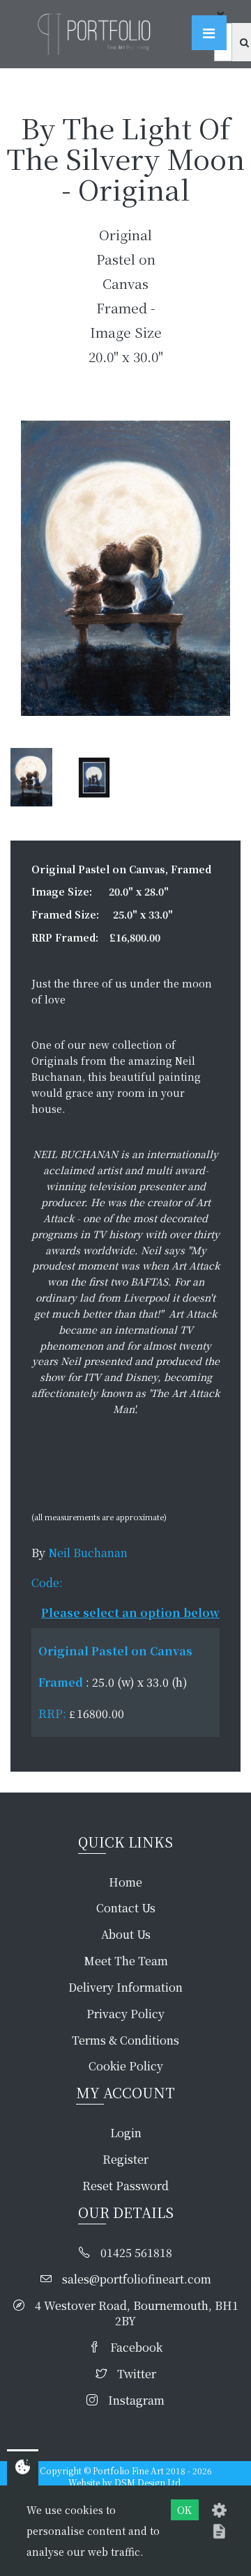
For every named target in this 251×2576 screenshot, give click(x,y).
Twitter (137, 2374)
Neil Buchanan (88, 1553)
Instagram (136, 2401)
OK (184, 2510)
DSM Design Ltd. (149, 2482)
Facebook (136, 2348)
